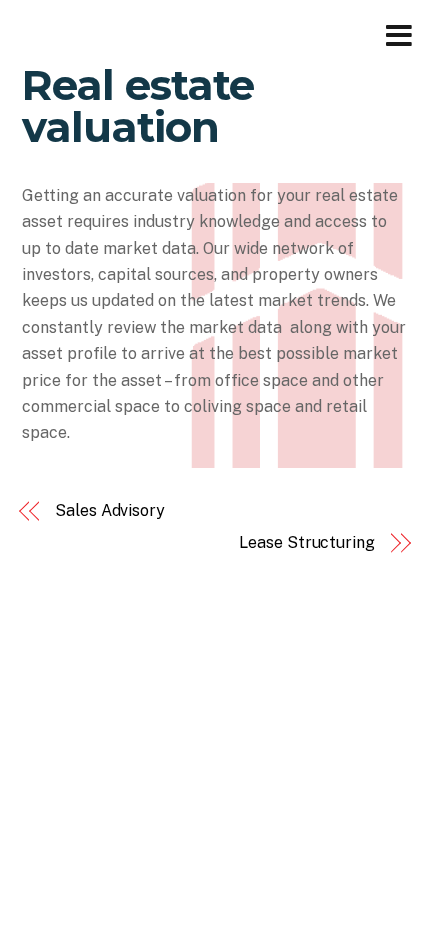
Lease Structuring (307, 542)
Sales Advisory (110, 510)
